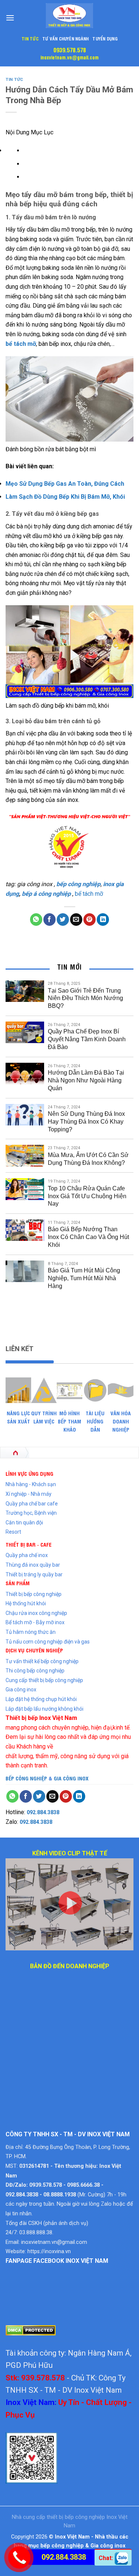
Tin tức (30, 38)
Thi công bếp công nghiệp (35, 1671)
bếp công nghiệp (78, 884)
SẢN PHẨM (18, 1583)
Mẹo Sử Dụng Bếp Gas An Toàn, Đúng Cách (65, 484)
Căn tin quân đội (24, 1523)
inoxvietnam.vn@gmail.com (69, 57)
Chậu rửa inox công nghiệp (36, 1613)
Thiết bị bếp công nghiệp (34, 1594)
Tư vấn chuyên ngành (66, 38)
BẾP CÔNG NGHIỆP (26, 1778)
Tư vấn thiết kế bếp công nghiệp (42, 1661)
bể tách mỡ (21, 344)
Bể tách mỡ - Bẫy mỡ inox (35, 1622)
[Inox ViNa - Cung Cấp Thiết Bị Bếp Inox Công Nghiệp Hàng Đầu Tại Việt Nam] (70, 16)
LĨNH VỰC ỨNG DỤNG (29, 1473)
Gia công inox (21, 1690)
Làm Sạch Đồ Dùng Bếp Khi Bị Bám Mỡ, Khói (65, 497)
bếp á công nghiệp (46, 894)
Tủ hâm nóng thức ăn (31, 1632)
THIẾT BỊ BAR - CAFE (29, 1544)
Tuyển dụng (105, 38)
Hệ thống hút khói (26, 1603)
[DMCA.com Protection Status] (31, 2330)
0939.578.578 (70, 50)
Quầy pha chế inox (27, 1555)
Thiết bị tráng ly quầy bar (34, 1574)
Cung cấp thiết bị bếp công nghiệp (44, 1680)
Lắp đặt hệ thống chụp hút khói (41, 1699)
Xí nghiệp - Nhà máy (29, 1494)
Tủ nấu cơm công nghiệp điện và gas (48, 1642)
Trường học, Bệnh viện (31, 1513)
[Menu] (10, 18)
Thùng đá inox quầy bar (33, 1565)
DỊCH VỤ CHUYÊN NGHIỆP (34, 1650)
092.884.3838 (43, 1812)
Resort (13, 1532)
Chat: (107, 2558)
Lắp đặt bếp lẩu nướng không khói (44, 1709)
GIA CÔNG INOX (71, 1778)
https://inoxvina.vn (49, 2251)
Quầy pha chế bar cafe (32, 1504)
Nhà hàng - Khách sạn (31, 1484)
